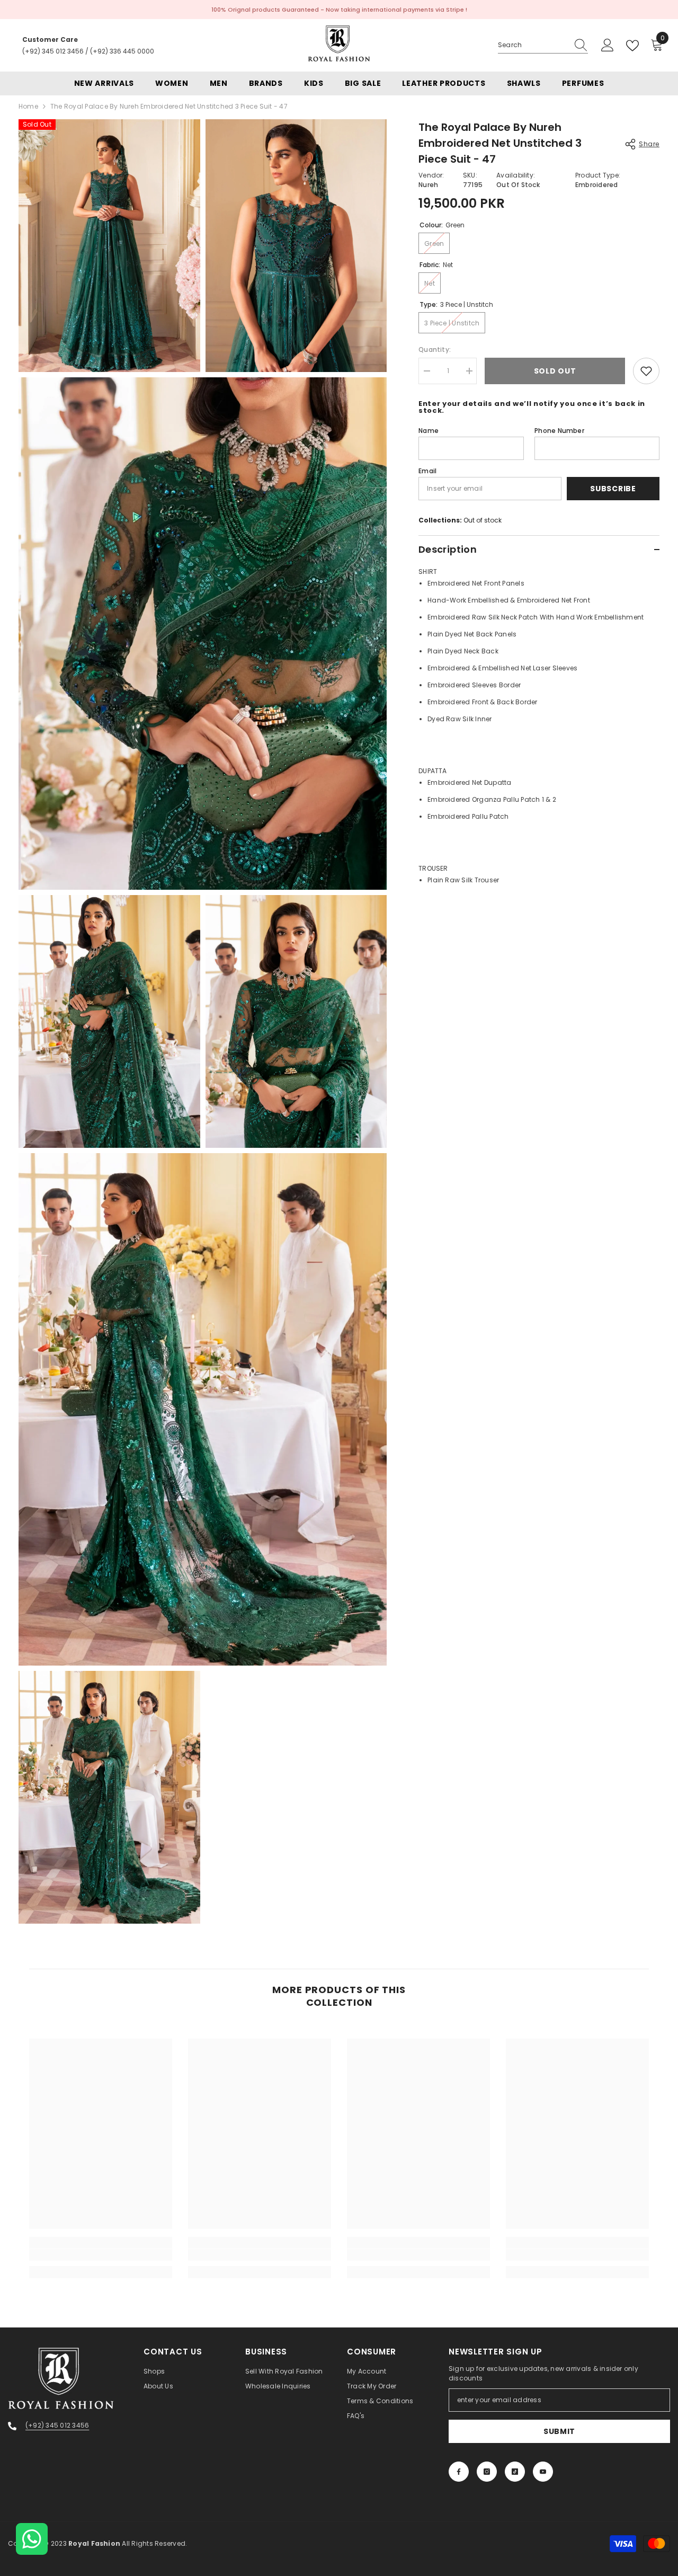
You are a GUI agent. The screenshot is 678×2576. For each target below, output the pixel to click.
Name (429, 431)
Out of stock (483, 520)
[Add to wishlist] (646, 371)
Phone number (559, 431)
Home (28, 106)
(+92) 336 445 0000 (122, 51)
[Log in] (608, 46)
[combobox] (533, 45)
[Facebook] (459, 2472)
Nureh (428, 185)
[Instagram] (487, 2472)
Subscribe (613, 489)
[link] (101, 2255)
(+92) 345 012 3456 (53, 51)
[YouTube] (543, 2472)
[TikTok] (515, 2472)
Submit (559, 2431)
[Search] (543, 45)
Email (427, 471)
